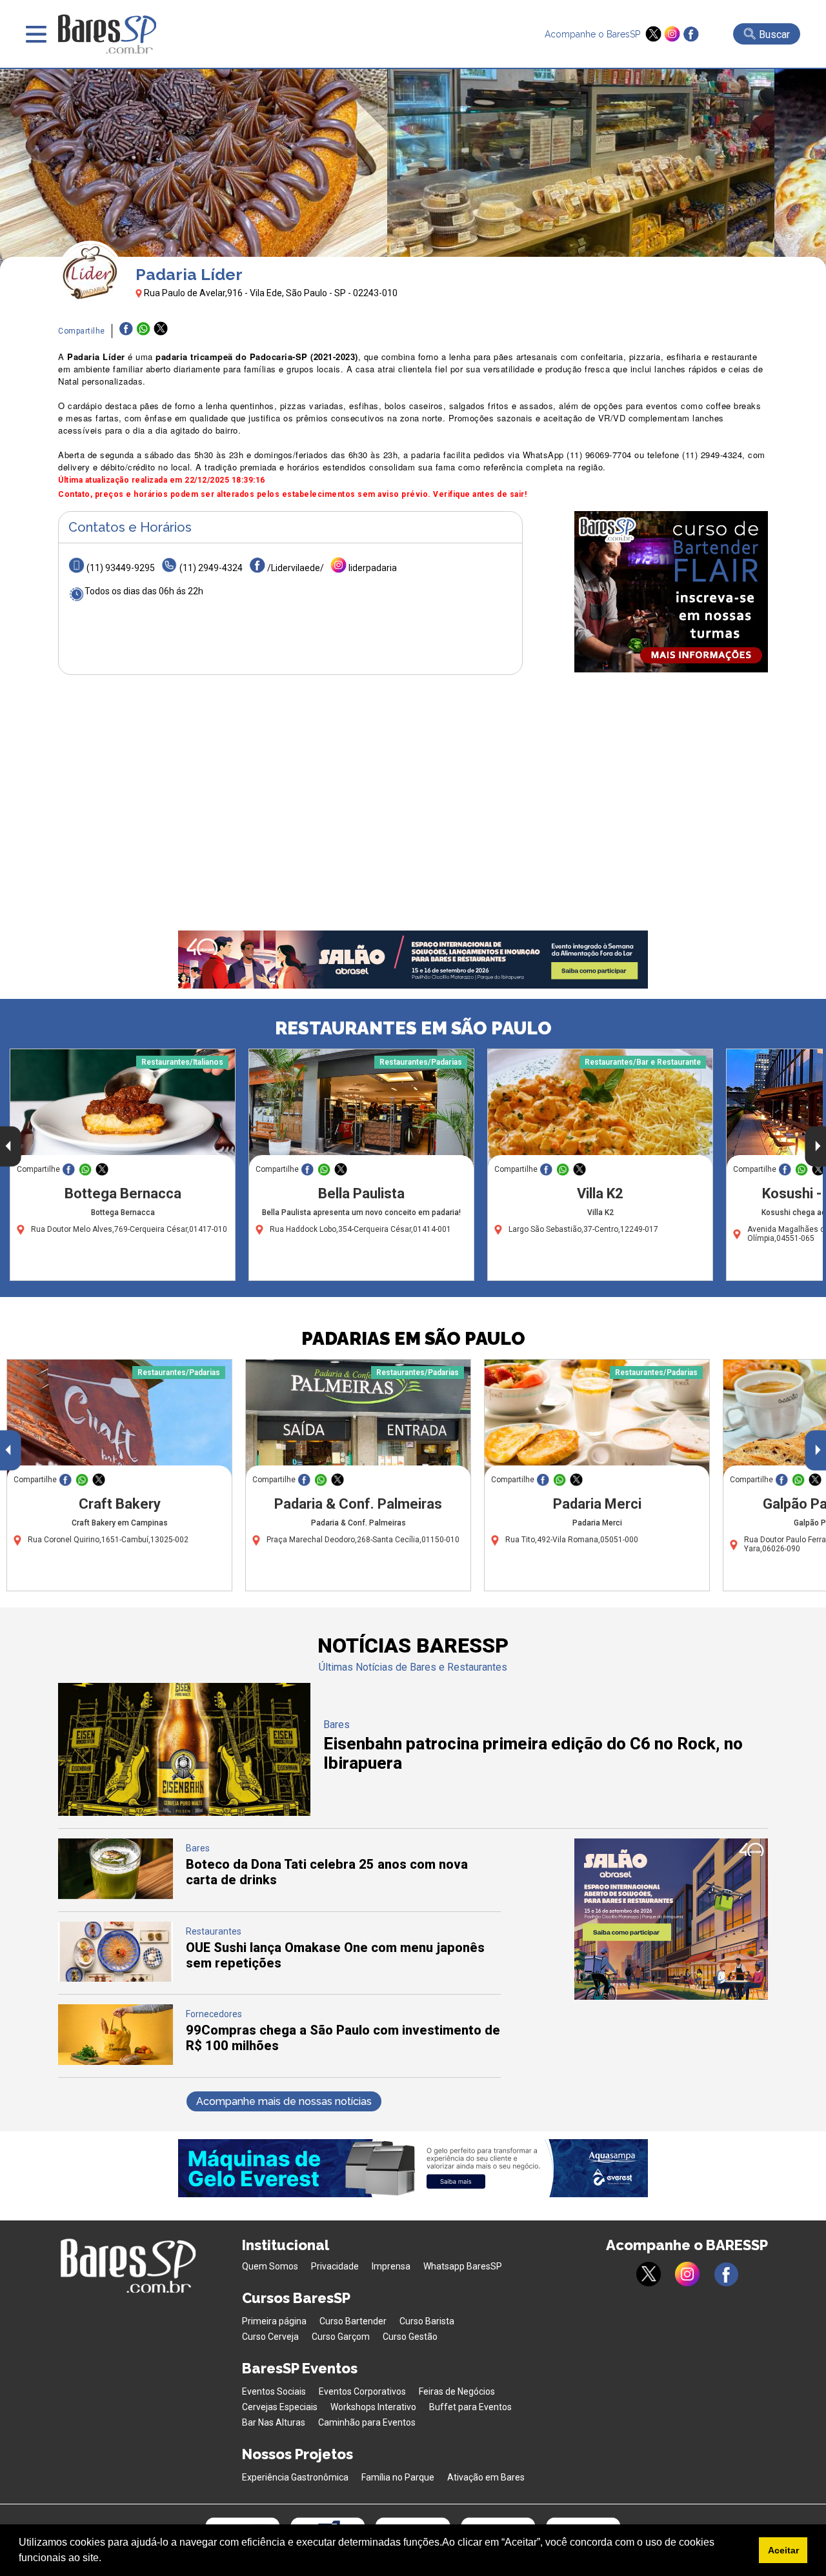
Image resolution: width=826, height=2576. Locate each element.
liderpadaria (373, 568)
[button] (106, 2559)
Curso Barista (427, 2321)
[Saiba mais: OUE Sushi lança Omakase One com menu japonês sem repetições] (116, 1978)
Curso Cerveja (270, 2337)
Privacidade (335, 2266)
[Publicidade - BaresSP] (671, 592)
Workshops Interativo (373, 2407)
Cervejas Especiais (280, 2407)
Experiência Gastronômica (295, 2477)
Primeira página (274, 2321)
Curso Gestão (410, 2337)
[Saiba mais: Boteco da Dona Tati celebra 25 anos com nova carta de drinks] (116, 1896)
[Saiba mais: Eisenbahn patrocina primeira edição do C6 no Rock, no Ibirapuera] (184, 1812)
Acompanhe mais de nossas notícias (284, 2101)
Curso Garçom (341, 2337)
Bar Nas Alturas (274, 2422)
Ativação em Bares (486, 2477)
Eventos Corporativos (362, 2391)
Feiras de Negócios (457, 2391)
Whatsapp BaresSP (463, 2266)
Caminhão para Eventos (367, 2422)
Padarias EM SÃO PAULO (413, 1339)
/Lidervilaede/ (296, 568)
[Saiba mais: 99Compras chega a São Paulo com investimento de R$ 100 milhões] (116, 2061)
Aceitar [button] (783, 2550)
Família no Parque (398, 2477)
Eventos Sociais (274, 2391)
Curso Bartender (353, 2321)
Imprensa (391, 2266)
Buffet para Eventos (470, 2407)
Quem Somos (270, 2266)
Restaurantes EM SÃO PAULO (413, 1028)
